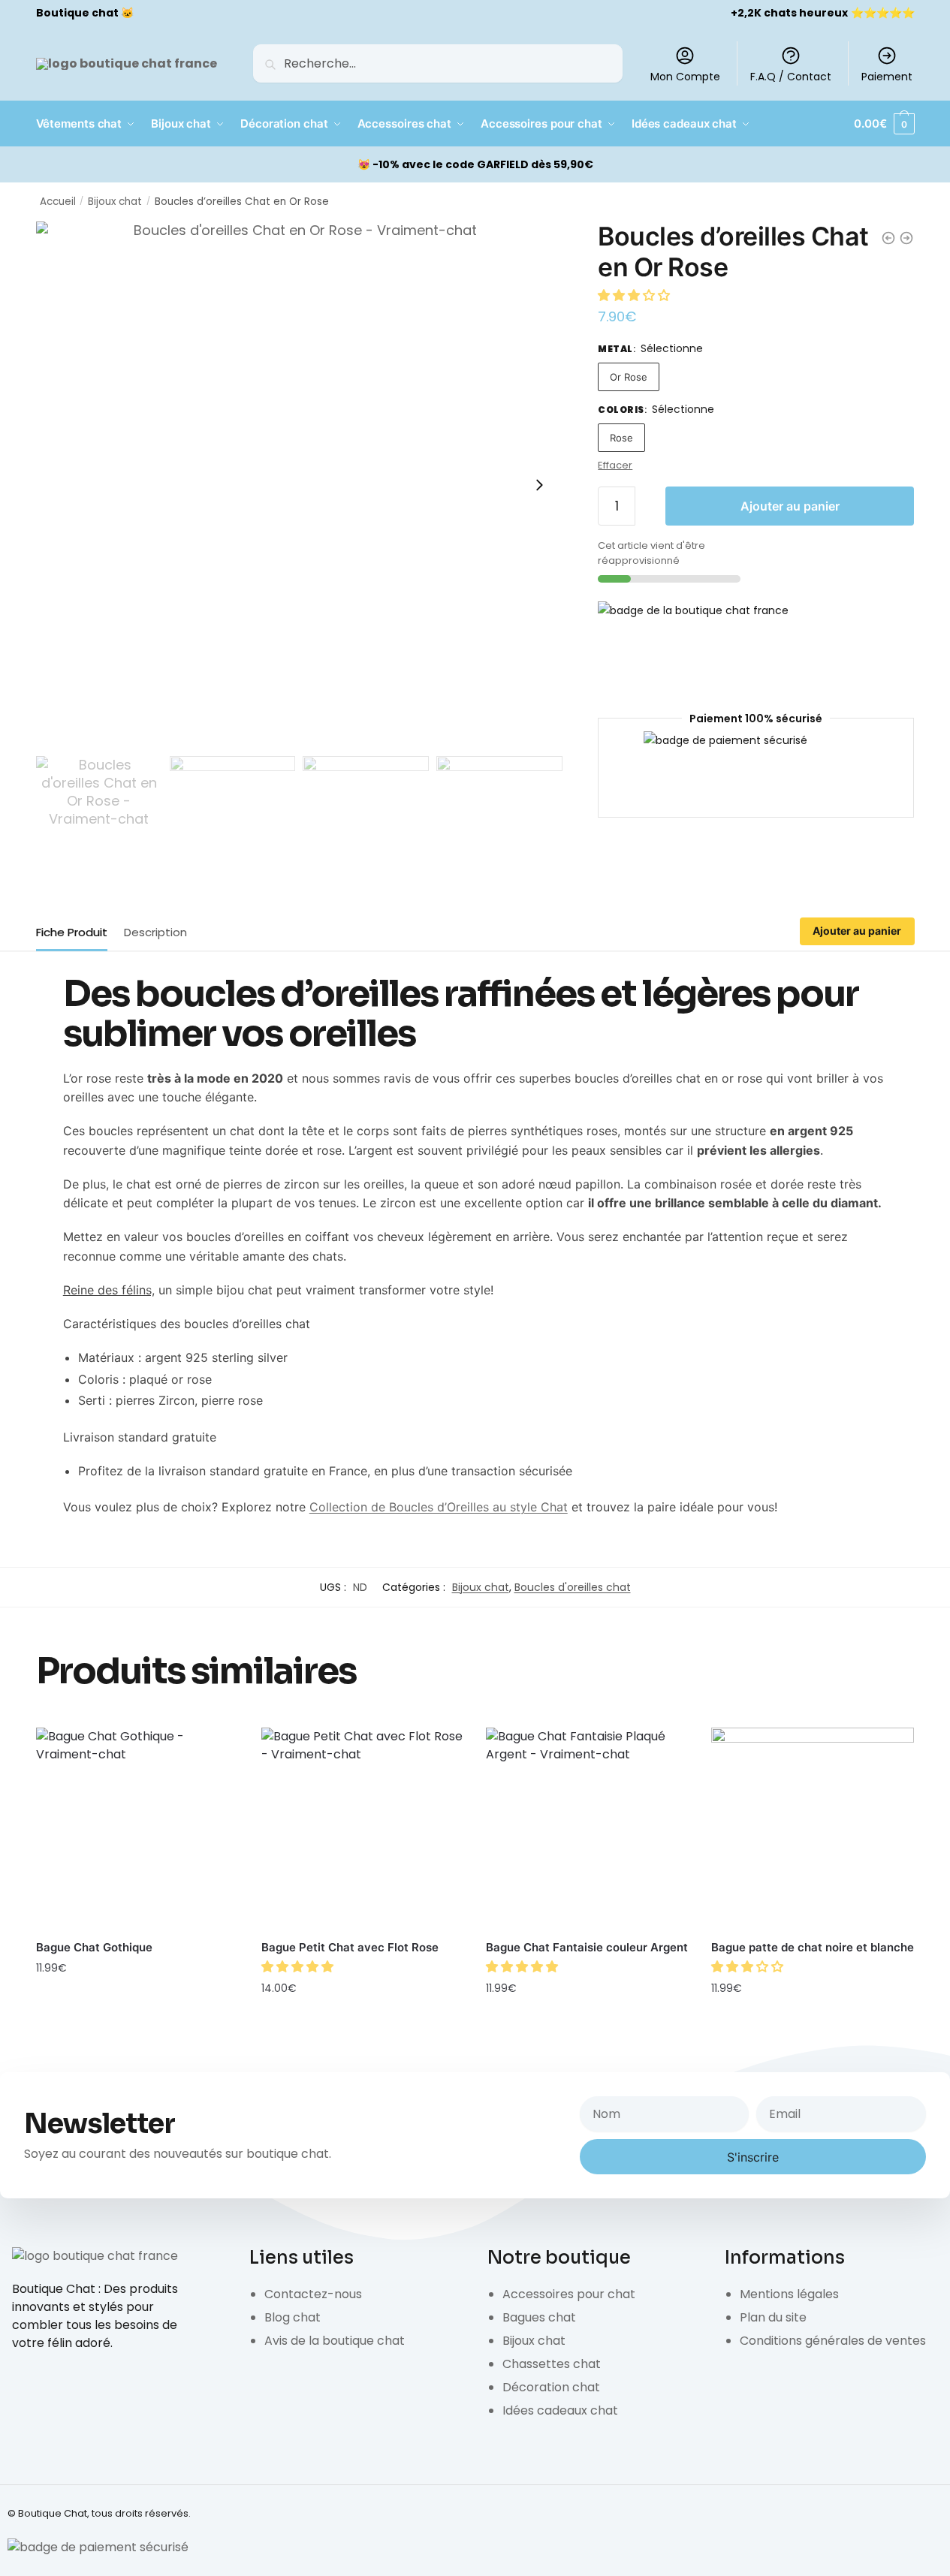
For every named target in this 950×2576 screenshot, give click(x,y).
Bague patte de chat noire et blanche (813, 1947)
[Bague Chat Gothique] (137, 1829)
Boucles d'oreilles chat (573, 1587)
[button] (635, 295)
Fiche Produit (72, 932)
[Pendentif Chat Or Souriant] (888, 238)
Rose (621, 438)
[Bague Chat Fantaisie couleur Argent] (587, 1829)
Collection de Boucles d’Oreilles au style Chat (439, 1507)
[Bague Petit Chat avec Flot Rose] (363, 1829)
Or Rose (629, 377)
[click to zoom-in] (300, 485)
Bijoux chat (115, 202)
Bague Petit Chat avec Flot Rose (350, 1947)
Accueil (58, 202)
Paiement (887, 77)
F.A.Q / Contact (791, 77)
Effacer (615, 465)
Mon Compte (685, 77)
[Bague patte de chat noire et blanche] (813, 1829)
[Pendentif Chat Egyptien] (906, 238)
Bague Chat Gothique (94, 1947)
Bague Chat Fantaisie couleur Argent (587, 1947)
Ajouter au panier (790, 506)
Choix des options (137, 2001)
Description (155, 932)
